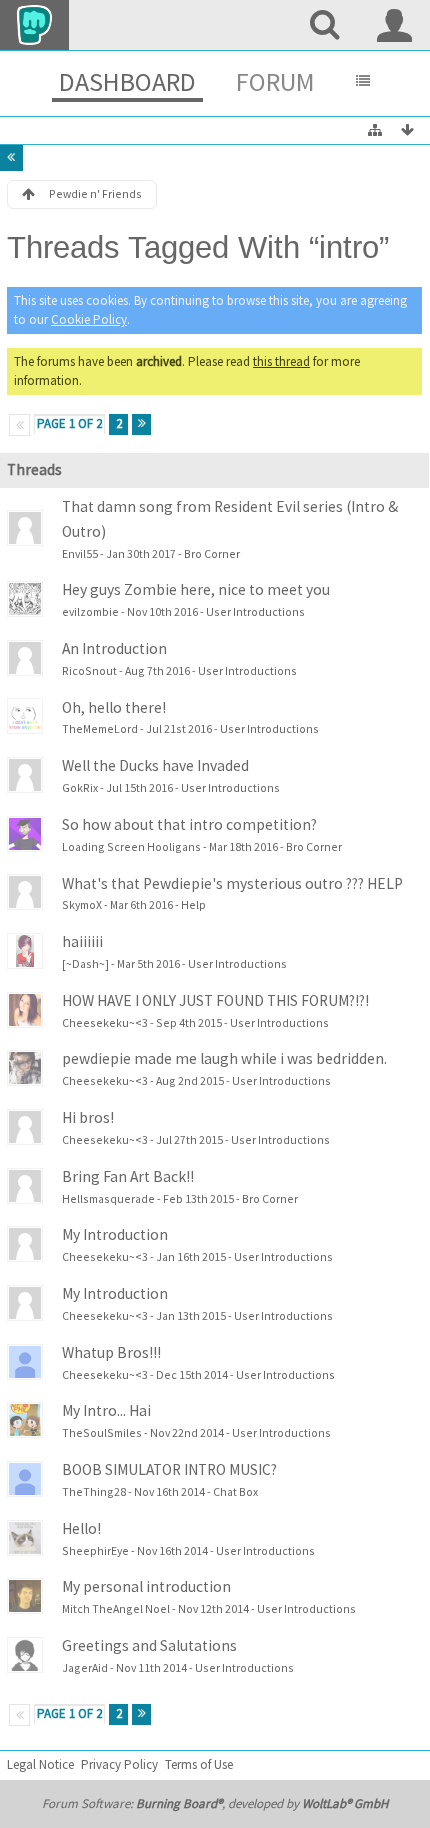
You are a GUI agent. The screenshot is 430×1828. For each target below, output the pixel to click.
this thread (281, 361)
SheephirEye (95, 1550)
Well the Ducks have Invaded (155, 765)
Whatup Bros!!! (111, 1352)
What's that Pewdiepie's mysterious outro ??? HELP (232, 883)
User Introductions (255, 611)
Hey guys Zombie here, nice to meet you (196, 589)
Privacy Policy (119, 1764)
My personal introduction (146, 1586)
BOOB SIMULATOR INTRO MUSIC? (169, 1469)
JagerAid (85, 1667)
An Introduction (114, 648)
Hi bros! (88, 1117)
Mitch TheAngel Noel (116, 1608)
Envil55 (80, 553)
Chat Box (235, 1491)
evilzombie (90, 611)
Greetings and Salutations (149, 1645)
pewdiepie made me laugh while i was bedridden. (224, 1058)
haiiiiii (82, 941)
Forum (275, 81)
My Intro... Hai (106, 1410)
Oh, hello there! (114, 707)
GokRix (80, 787)
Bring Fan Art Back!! (128, 1176)
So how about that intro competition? (189, 824)
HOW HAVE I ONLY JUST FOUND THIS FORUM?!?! (215, 1000)
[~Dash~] (85, 963)
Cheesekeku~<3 (105, 1022)
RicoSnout (89, 670)
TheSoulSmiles (102, 1432)
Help (193, 904)
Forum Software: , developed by (215, 1803)
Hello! (81, 1528)
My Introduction (115, 1234)
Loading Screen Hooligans (131, 846)
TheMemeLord (100, 728)
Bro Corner (212, 553)
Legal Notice (40, 1764)
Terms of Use (199, 1764)
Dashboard (127, 81)
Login (395, 25)
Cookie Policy (89, 319)
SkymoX (82, 904)
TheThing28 (94, 1491)
